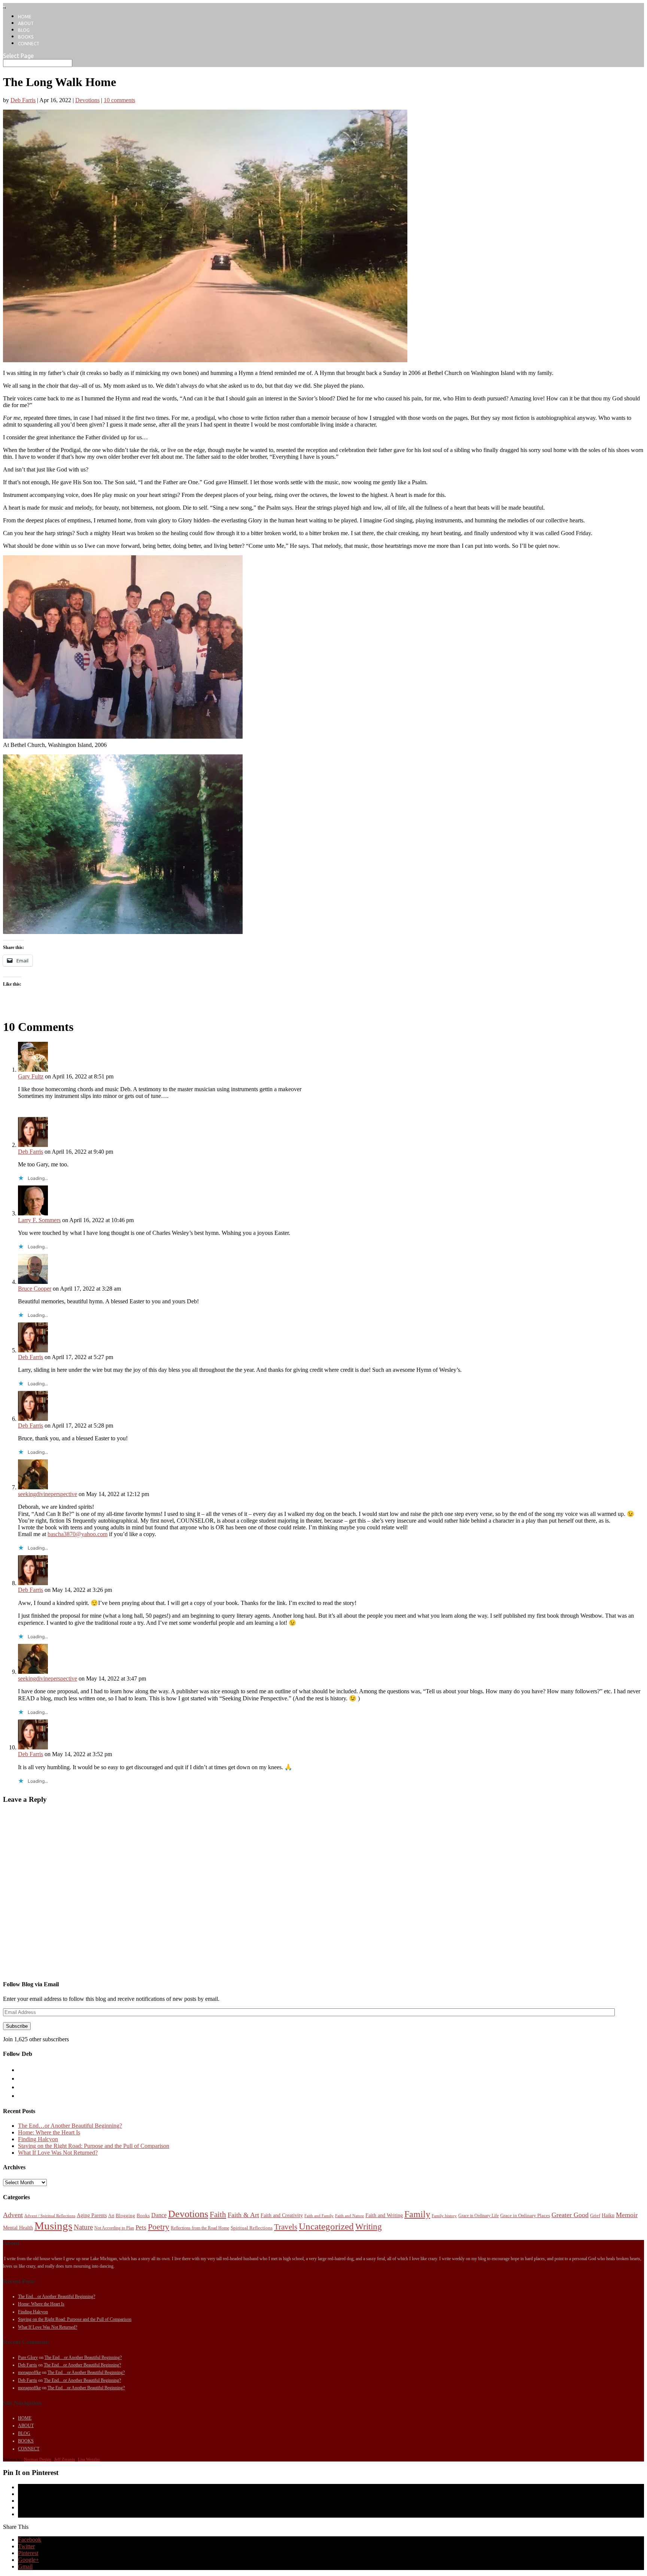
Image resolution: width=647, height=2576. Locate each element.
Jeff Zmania (65, 2459)
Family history (444, 2216)
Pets (141, 2227)
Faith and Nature (350, 2216)
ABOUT (26, 23)
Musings (53, 2226)
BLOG (24, 30)
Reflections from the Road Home (200, 2228)
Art (111, 2216)
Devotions (87, 100)
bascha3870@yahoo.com (78, 1534)
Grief (595, 2215)
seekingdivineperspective (48, 1494)
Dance (159, 2215)
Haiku (608, 2215)
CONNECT (29, 44)
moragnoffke (29, 2372)
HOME (25, 17)
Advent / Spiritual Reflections (50, 2216)
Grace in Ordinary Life (479, 2216)
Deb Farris (23, 100)
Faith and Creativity (282, 2215)
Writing (369, 2226)
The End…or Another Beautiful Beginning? (70, 2126)
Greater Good (570, 2215)
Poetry (159, 2227)
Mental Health (18, 2228)
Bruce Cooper (35, 1289)
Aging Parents (92, 2215)
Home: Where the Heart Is (49, 2132)
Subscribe (17, 2026)
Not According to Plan (114, 2228)
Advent (13, 2215)
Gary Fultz (31, 1076)
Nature (83, 2227)
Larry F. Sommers (39, 1220)
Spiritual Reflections (252, 2228)
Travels (286, 2227)
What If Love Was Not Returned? (58, 2153)
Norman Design (38, 2459)
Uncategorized (326, 2226)
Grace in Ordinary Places (525, 2215)
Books (143, 2215)
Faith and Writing (384, 2215)
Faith (218, 2215)
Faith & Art (243, 2215)
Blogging (125, 2215)
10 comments (119, 100)
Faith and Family (319, 2216)
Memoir (627, 2215)
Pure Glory (28, 2357)
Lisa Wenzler (89, 2459)
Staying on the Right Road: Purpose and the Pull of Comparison (94, 2146)
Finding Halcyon (38, 2139)
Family (417, 2214)
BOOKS (26, 37)
